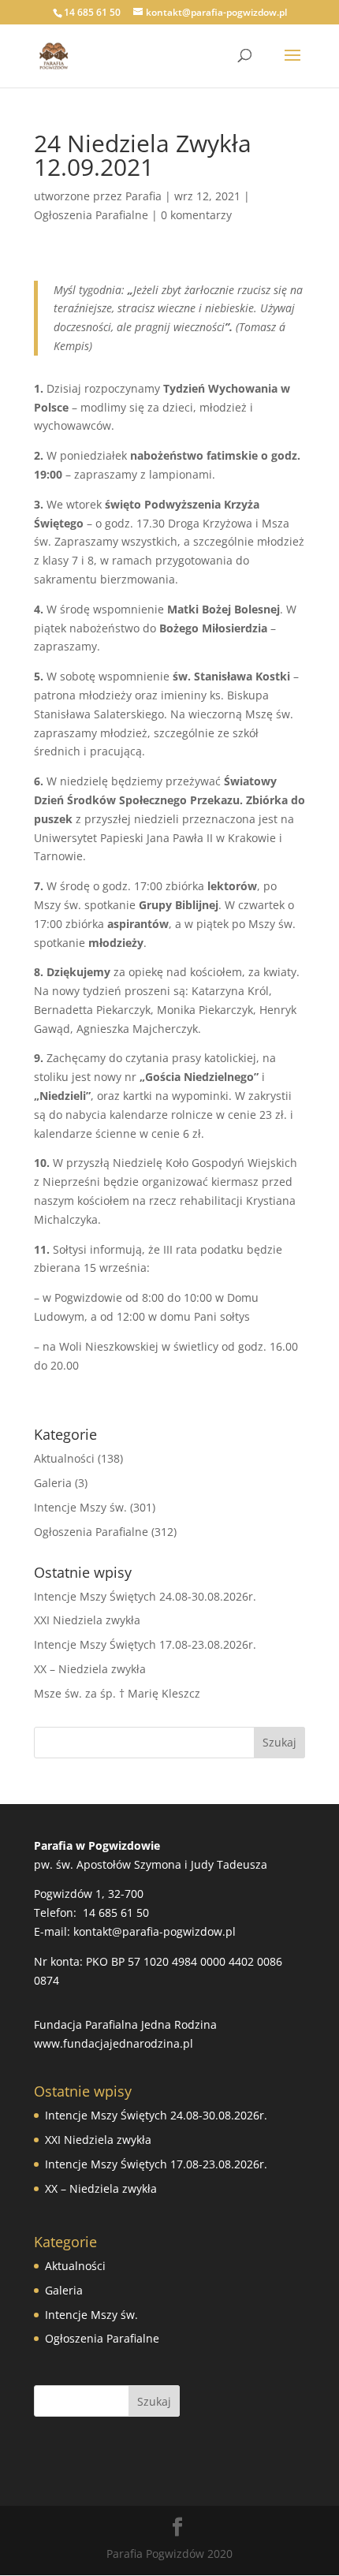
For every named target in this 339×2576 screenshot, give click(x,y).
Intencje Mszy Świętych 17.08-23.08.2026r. (145, 1644)
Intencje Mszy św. (80, 1507)
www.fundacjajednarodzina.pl (114, 2043)
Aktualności (64, 1458)
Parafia (143, 196)
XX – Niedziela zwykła (90, 1669)
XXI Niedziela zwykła (87, 1620)
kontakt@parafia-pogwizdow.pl (155, 1931)
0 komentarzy (196, 215)
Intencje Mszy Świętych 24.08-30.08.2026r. (145, 1596)
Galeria (53, 1483)
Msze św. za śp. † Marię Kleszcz (117, 1693)
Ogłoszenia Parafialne (91, 215)
